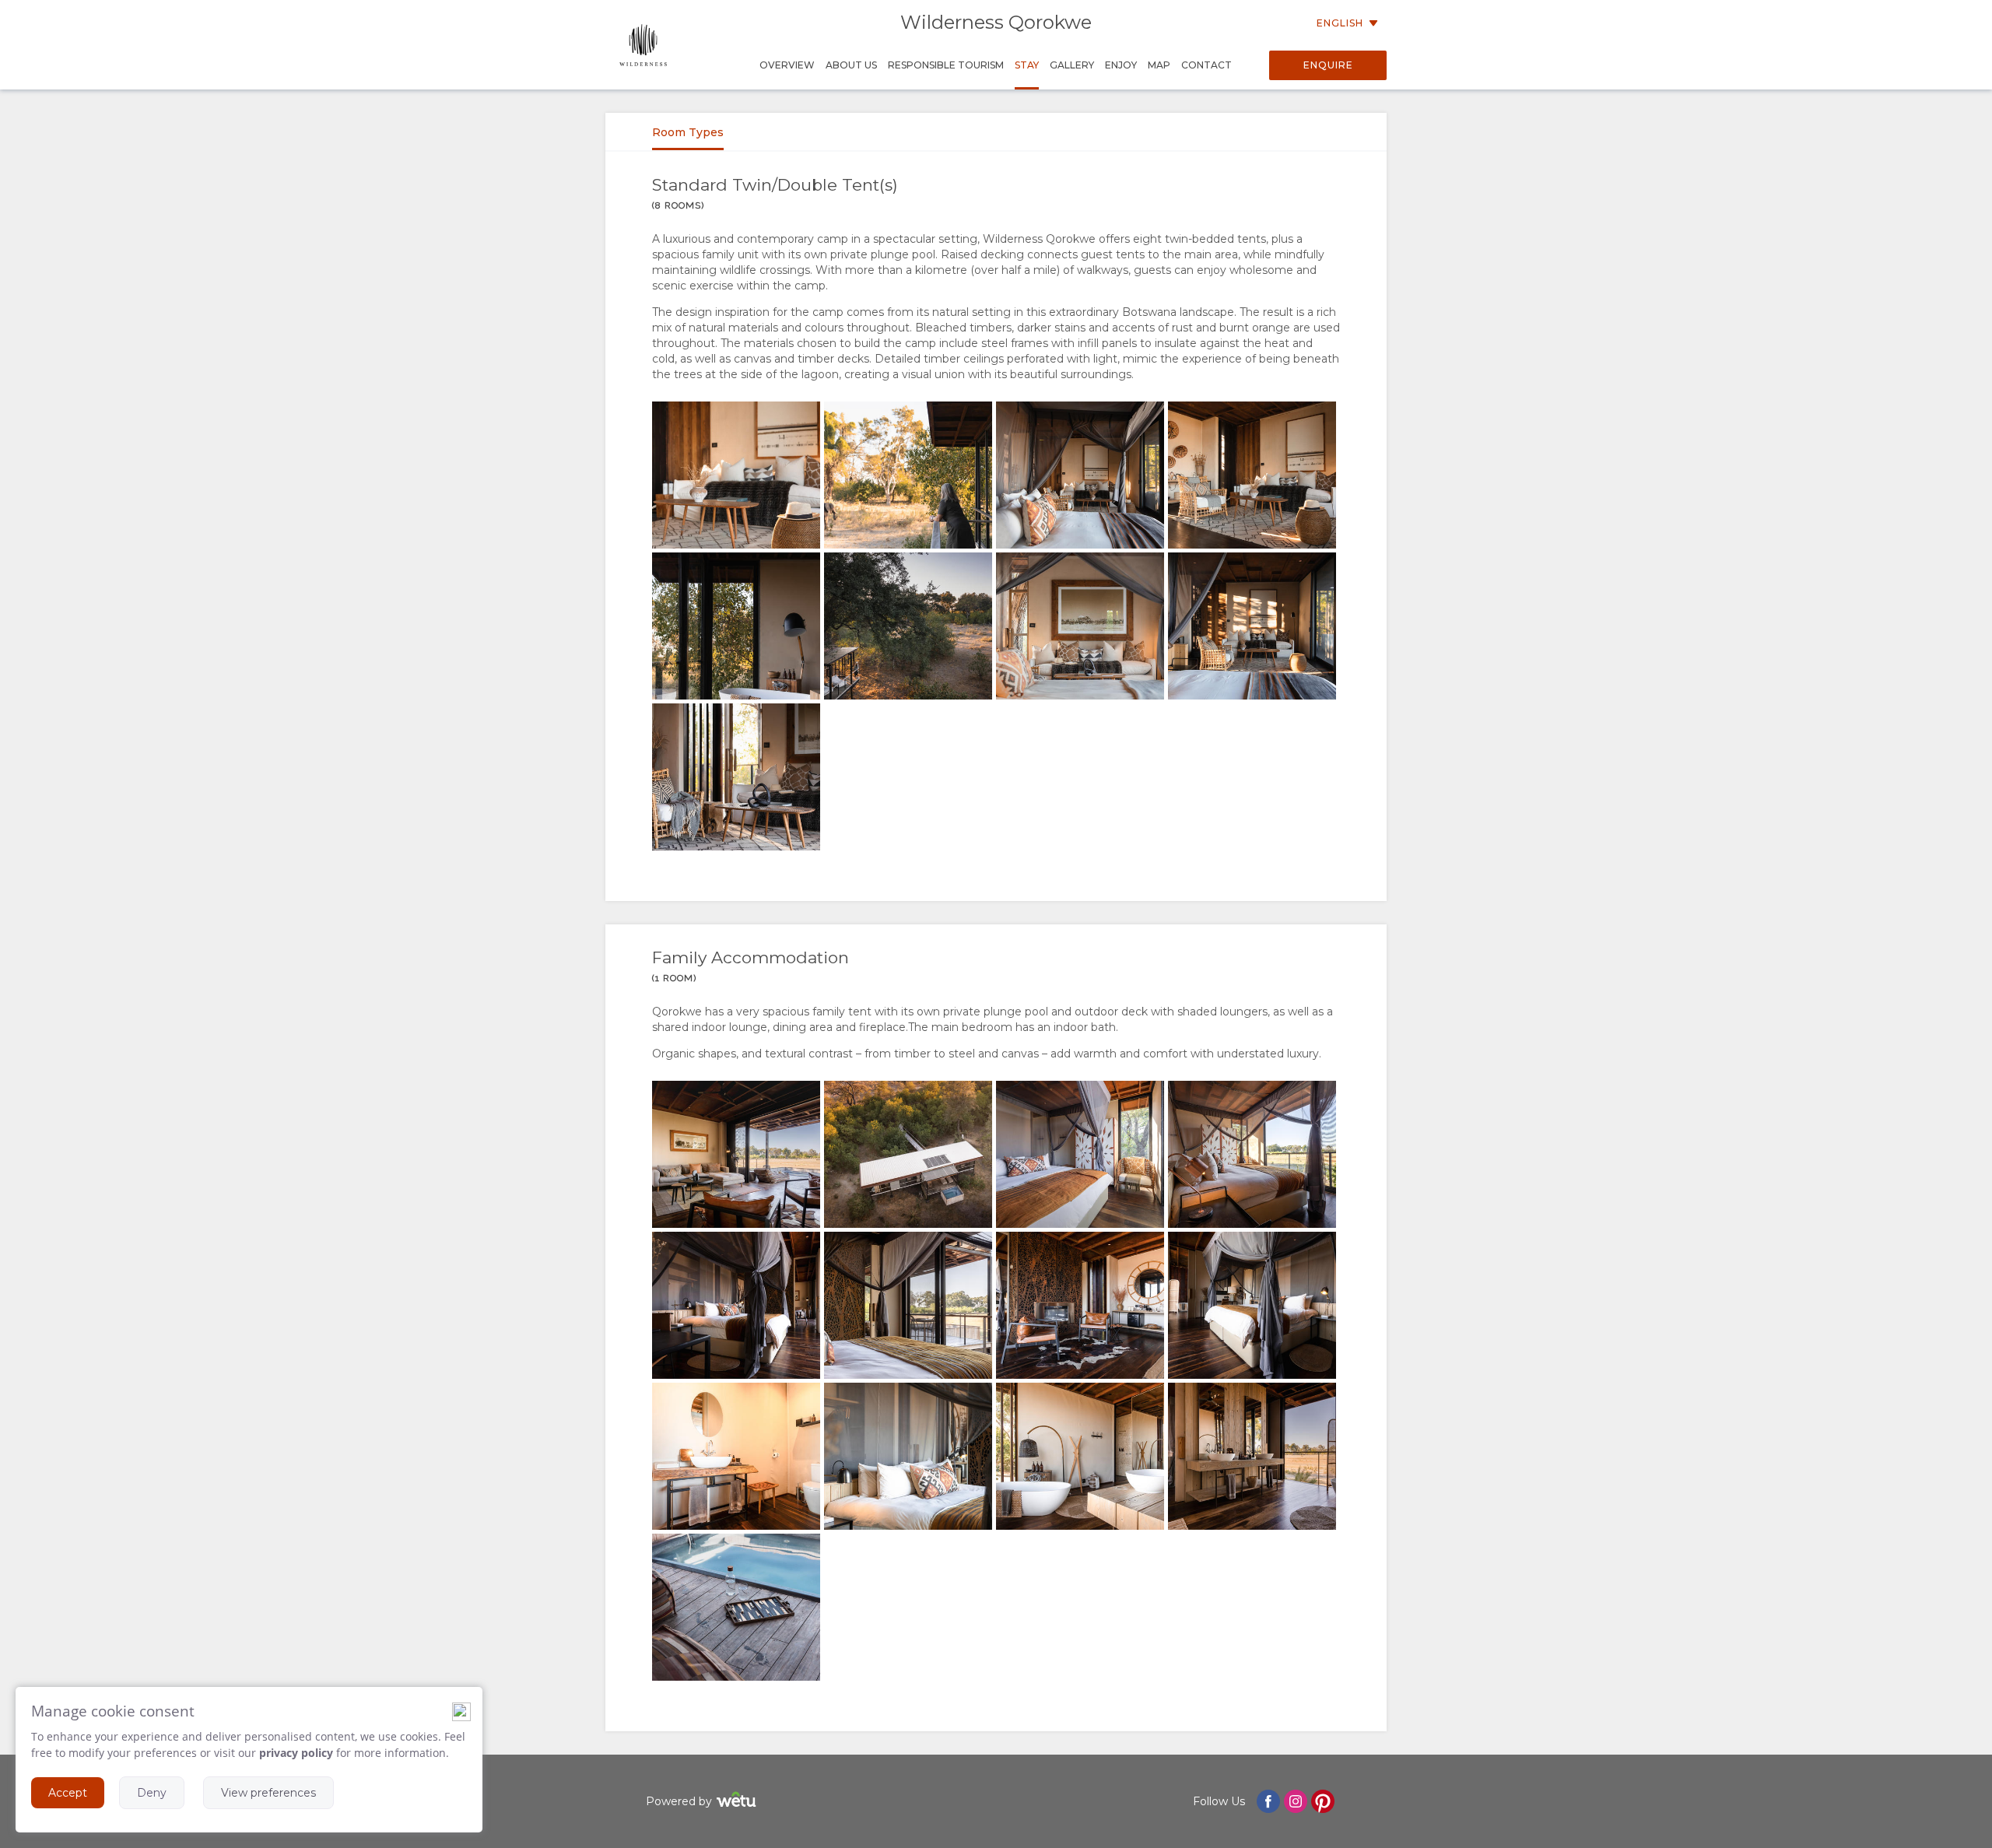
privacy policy (296, 1753)
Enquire (1328, 65)
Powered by (679, 1801)
